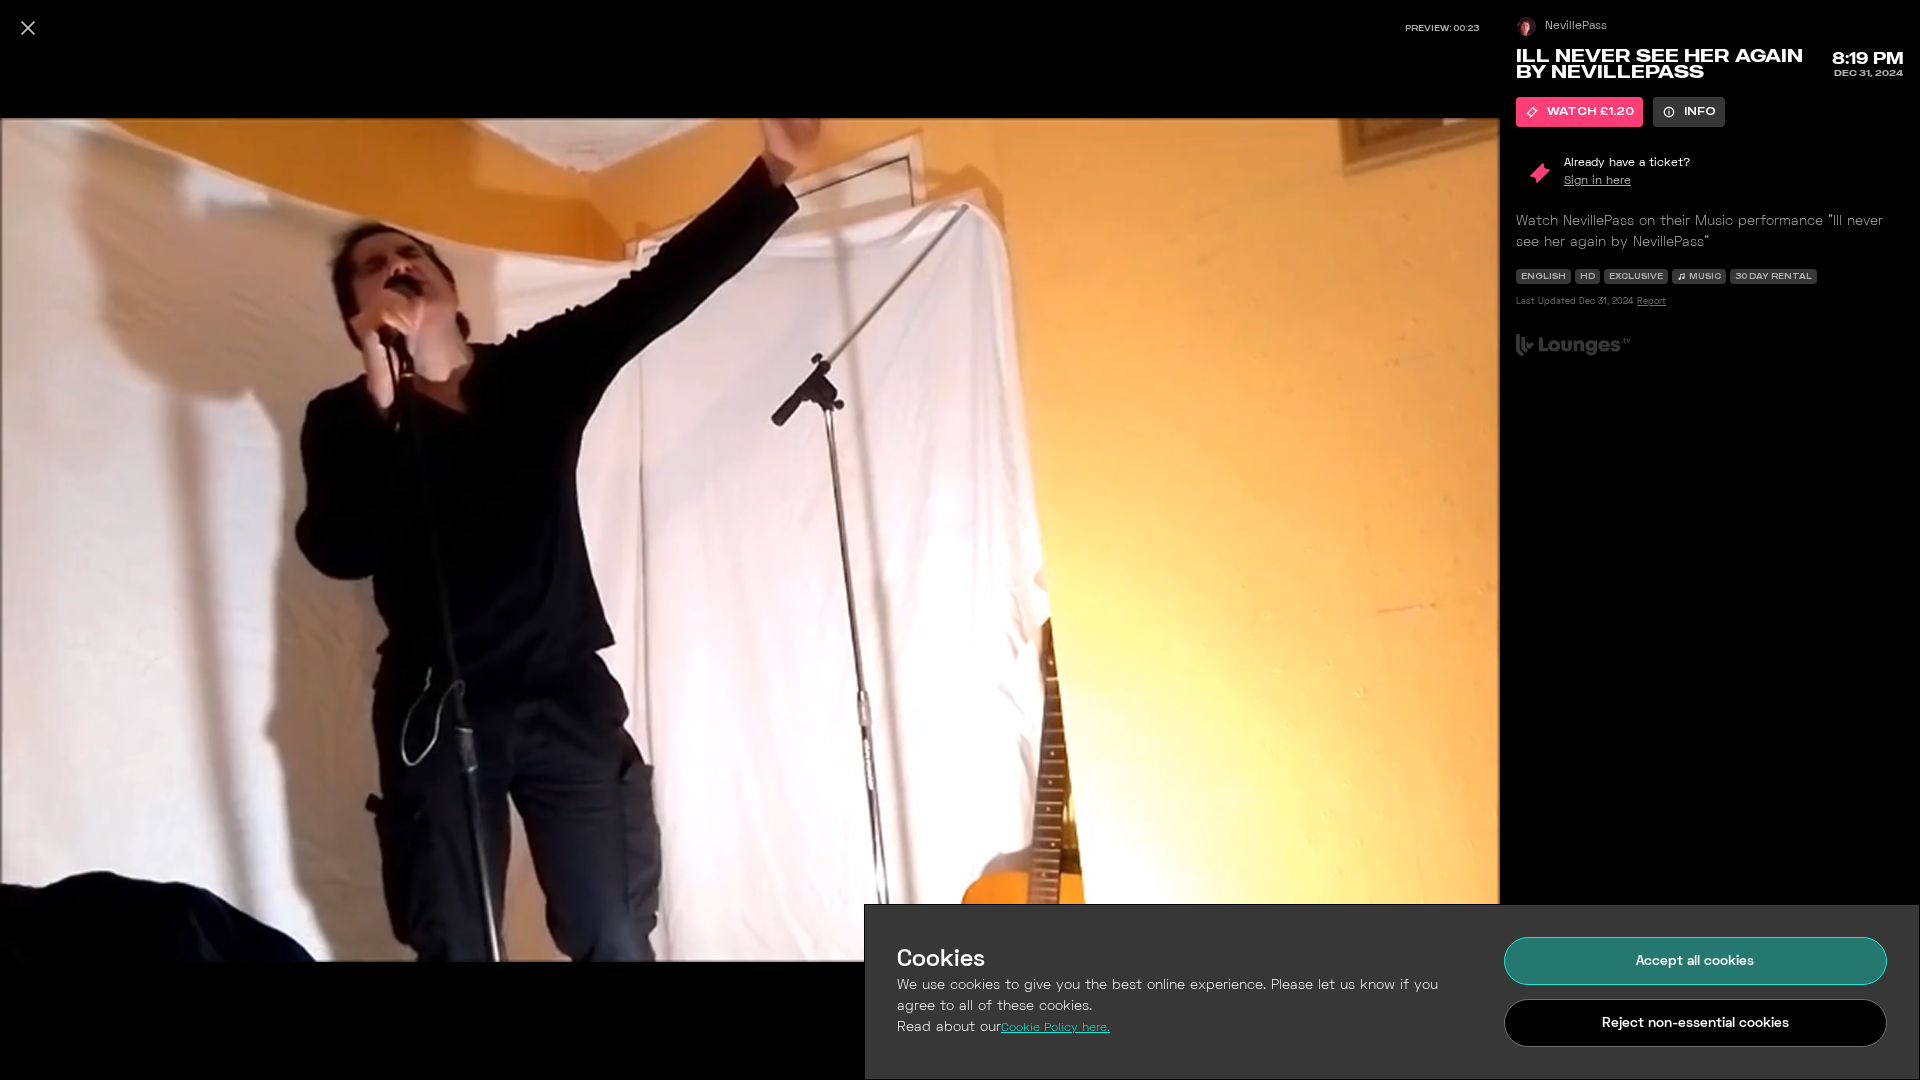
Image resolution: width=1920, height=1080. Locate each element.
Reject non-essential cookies (1695, 1023)
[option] (1579, 112)
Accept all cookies (1695, 961)
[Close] (28, 28)
